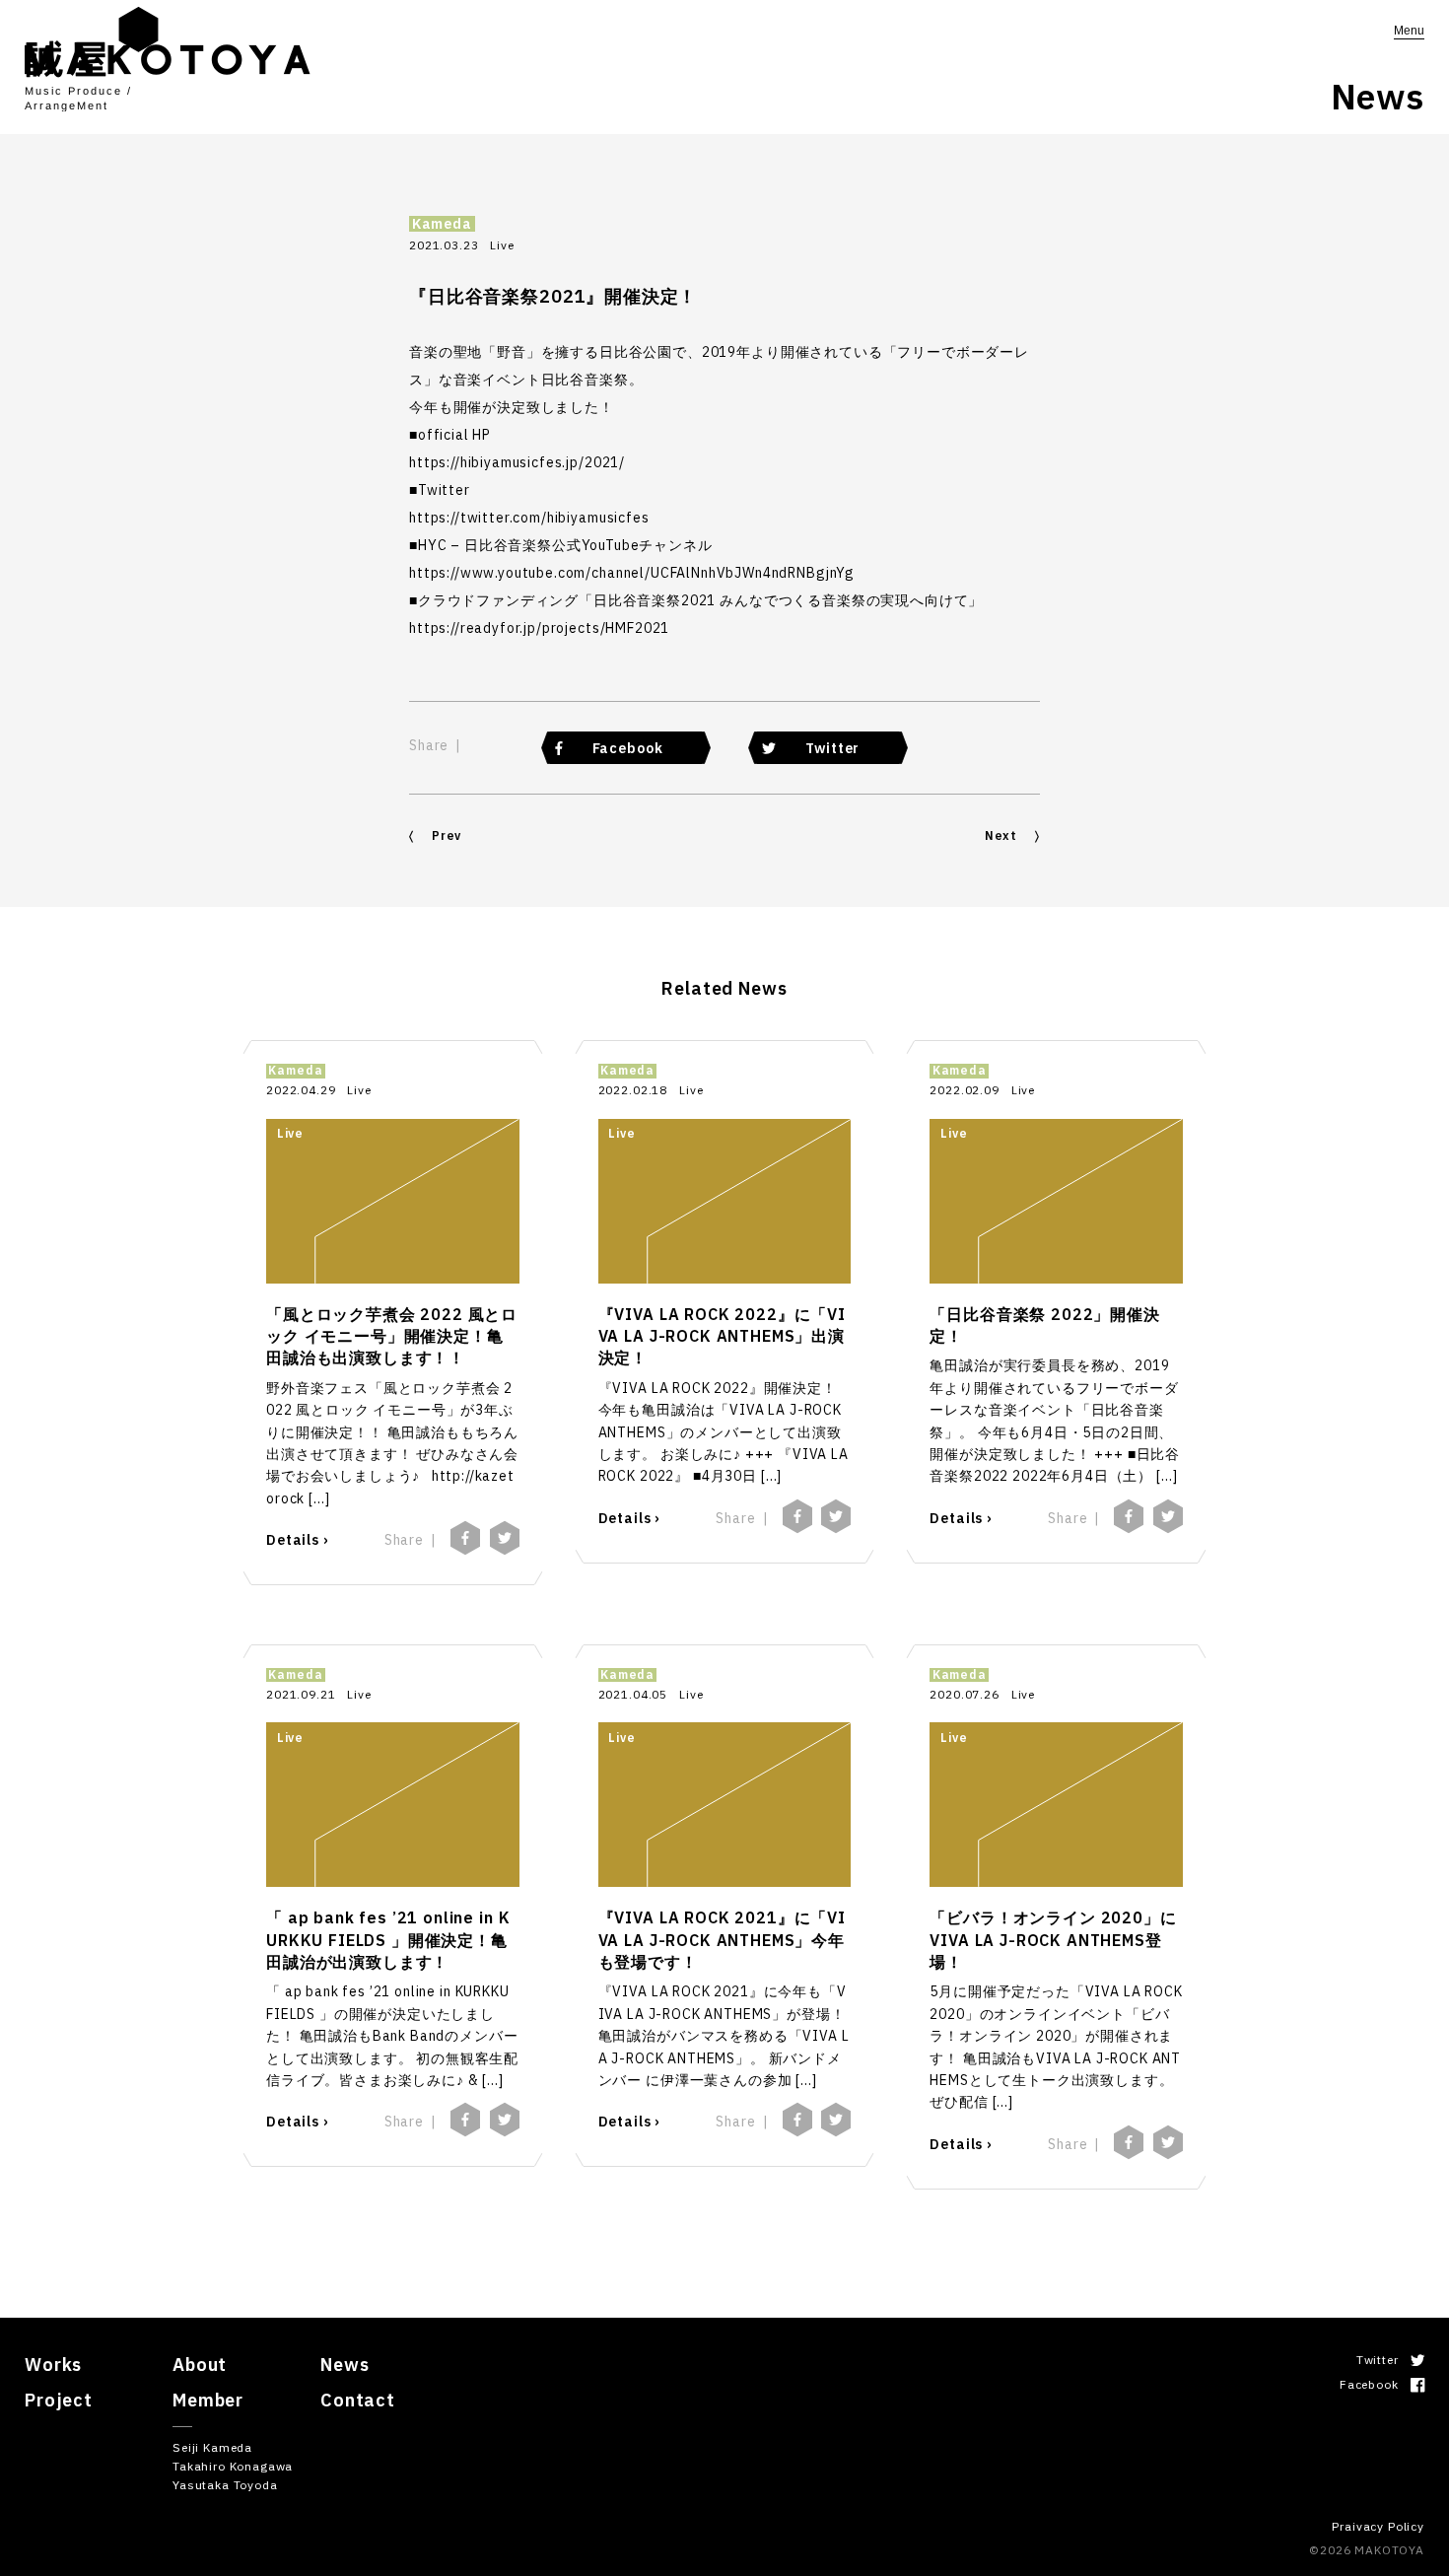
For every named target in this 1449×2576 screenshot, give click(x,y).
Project (59, 2400)
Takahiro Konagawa (233, 2466)
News (345, 2365)
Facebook (628, 748)
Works (53, 2365)
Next (1001, 835)
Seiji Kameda (212, 2447)
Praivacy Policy (1378, 2526)
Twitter (832, 748)
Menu (1409, 31)
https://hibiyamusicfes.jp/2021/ (517, 462)
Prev (447, 835)
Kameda (442, 224)
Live (502, 245)
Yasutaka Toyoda (225, 2485)
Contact (358, 2400)
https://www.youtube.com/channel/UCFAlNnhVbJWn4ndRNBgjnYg (632, 573)
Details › (297, 1540)
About (200, 2365)
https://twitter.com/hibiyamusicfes (529, 518)
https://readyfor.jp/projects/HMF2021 (539, 628)
